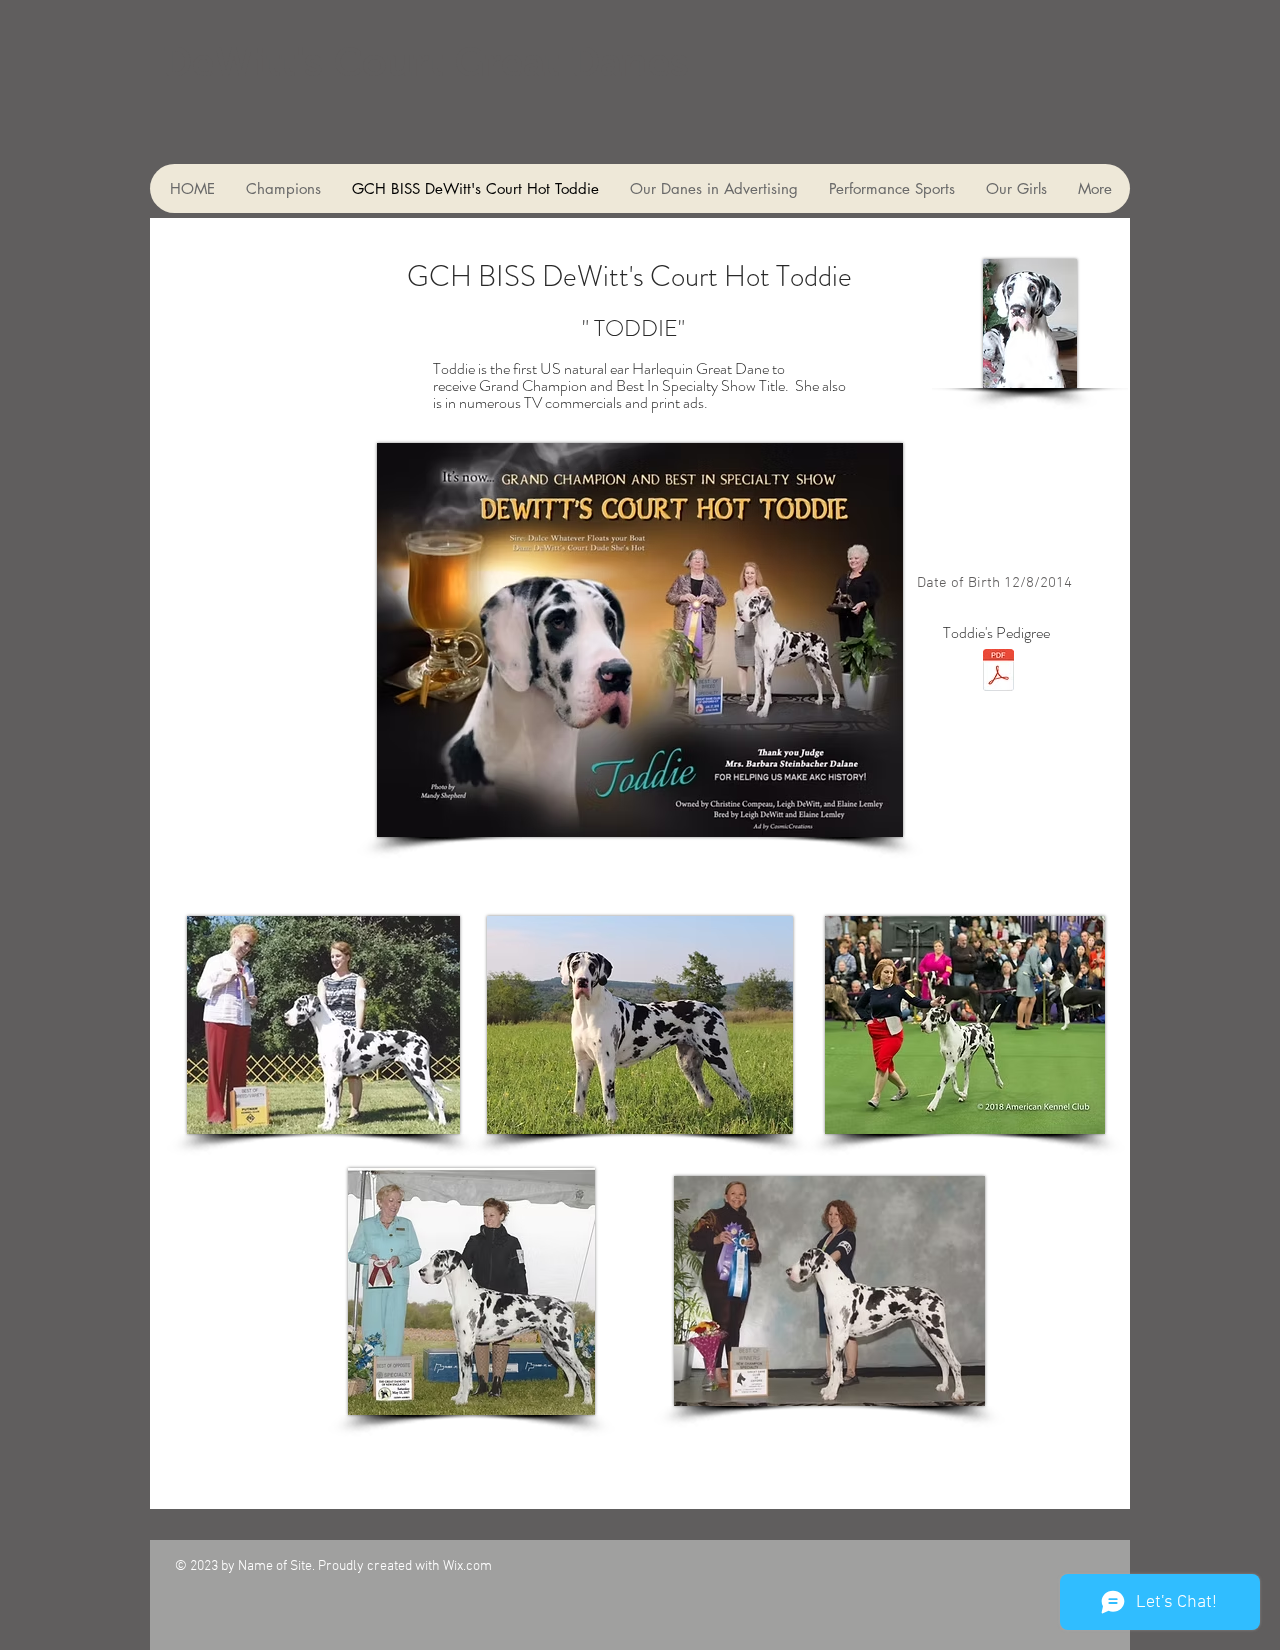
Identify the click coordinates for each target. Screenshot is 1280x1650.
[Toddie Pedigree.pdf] (998, 672)
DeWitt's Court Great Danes (426, 62)
